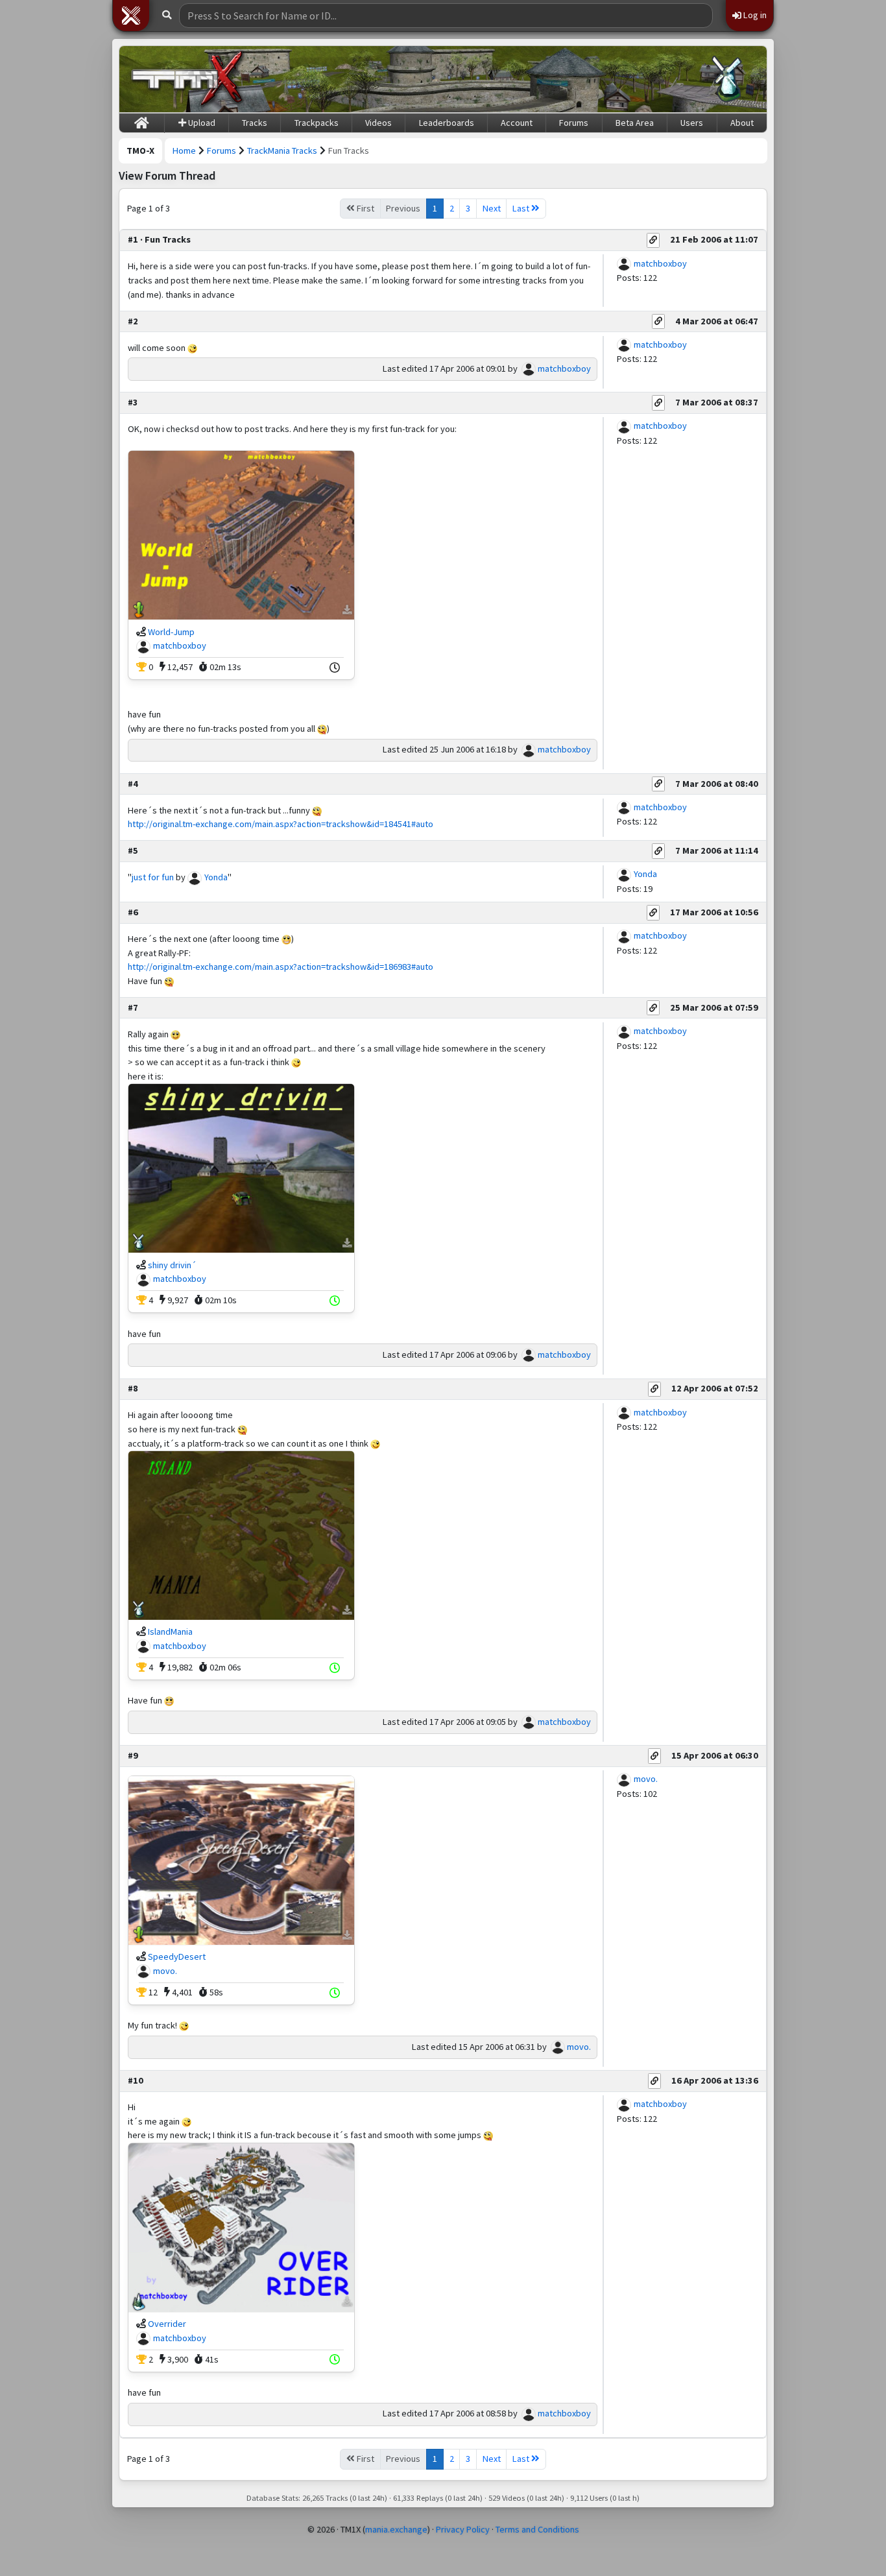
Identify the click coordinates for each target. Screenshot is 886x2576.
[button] (131, 16)
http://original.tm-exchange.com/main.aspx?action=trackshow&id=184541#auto (281, 824)
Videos (378, 123)
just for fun (153, 877)
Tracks (255, 123)
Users (692, 123)
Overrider (167, 2324)
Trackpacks (317, 123)
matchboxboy (660, 263)
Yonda (216, 877)
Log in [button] (754, 15)
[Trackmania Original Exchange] (187, 79)
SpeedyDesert (177, 1956)
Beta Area (635, 123)
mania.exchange (396, 2529)
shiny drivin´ (172, 1265)
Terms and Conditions (537, 2529)
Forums (574, 123)
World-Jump (171, 632)
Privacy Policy (463, 2529)
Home (184, 150)
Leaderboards (447, 123)
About (742, 123)
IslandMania (170, 1631)
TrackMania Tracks (282, 150)
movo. (165, 1971)
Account (517, 123)
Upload (201, 123)
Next (492, 208)
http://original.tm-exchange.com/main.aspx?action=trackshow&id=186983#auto (281, 967)
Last (522, 208)
